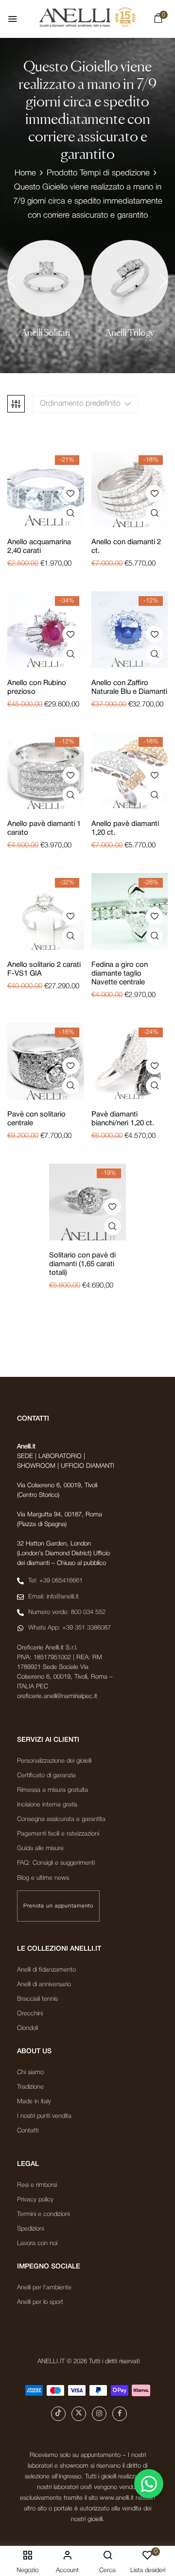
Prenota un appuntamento (58, 1906)
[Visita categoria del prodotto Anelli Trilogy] (130, 278)
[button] (158, 20)
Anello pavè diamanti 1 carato (44, 828)
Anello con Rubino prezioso (37, 687)
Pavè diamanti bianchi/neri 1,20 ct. (123, 1119)
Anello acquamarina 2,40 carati (39, 547)
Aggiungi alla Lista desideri (71, 493)
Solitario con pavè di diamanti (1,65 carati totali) (82, 1264)
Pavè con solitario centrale (36, 1119)
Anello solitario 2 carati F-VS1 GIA (44, 969)
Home (25, 173)
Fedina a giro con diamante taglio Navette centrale (120, 974)
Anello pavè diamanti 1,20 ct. (125, 828)
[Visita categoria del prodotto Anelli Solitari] (46, 278)
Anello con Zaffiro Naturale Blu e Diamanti (129, 687)
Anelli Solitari (46, 333)
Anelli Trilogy (130, 333)
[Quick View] (71, 513)
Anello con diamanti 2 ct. (126, 547)
